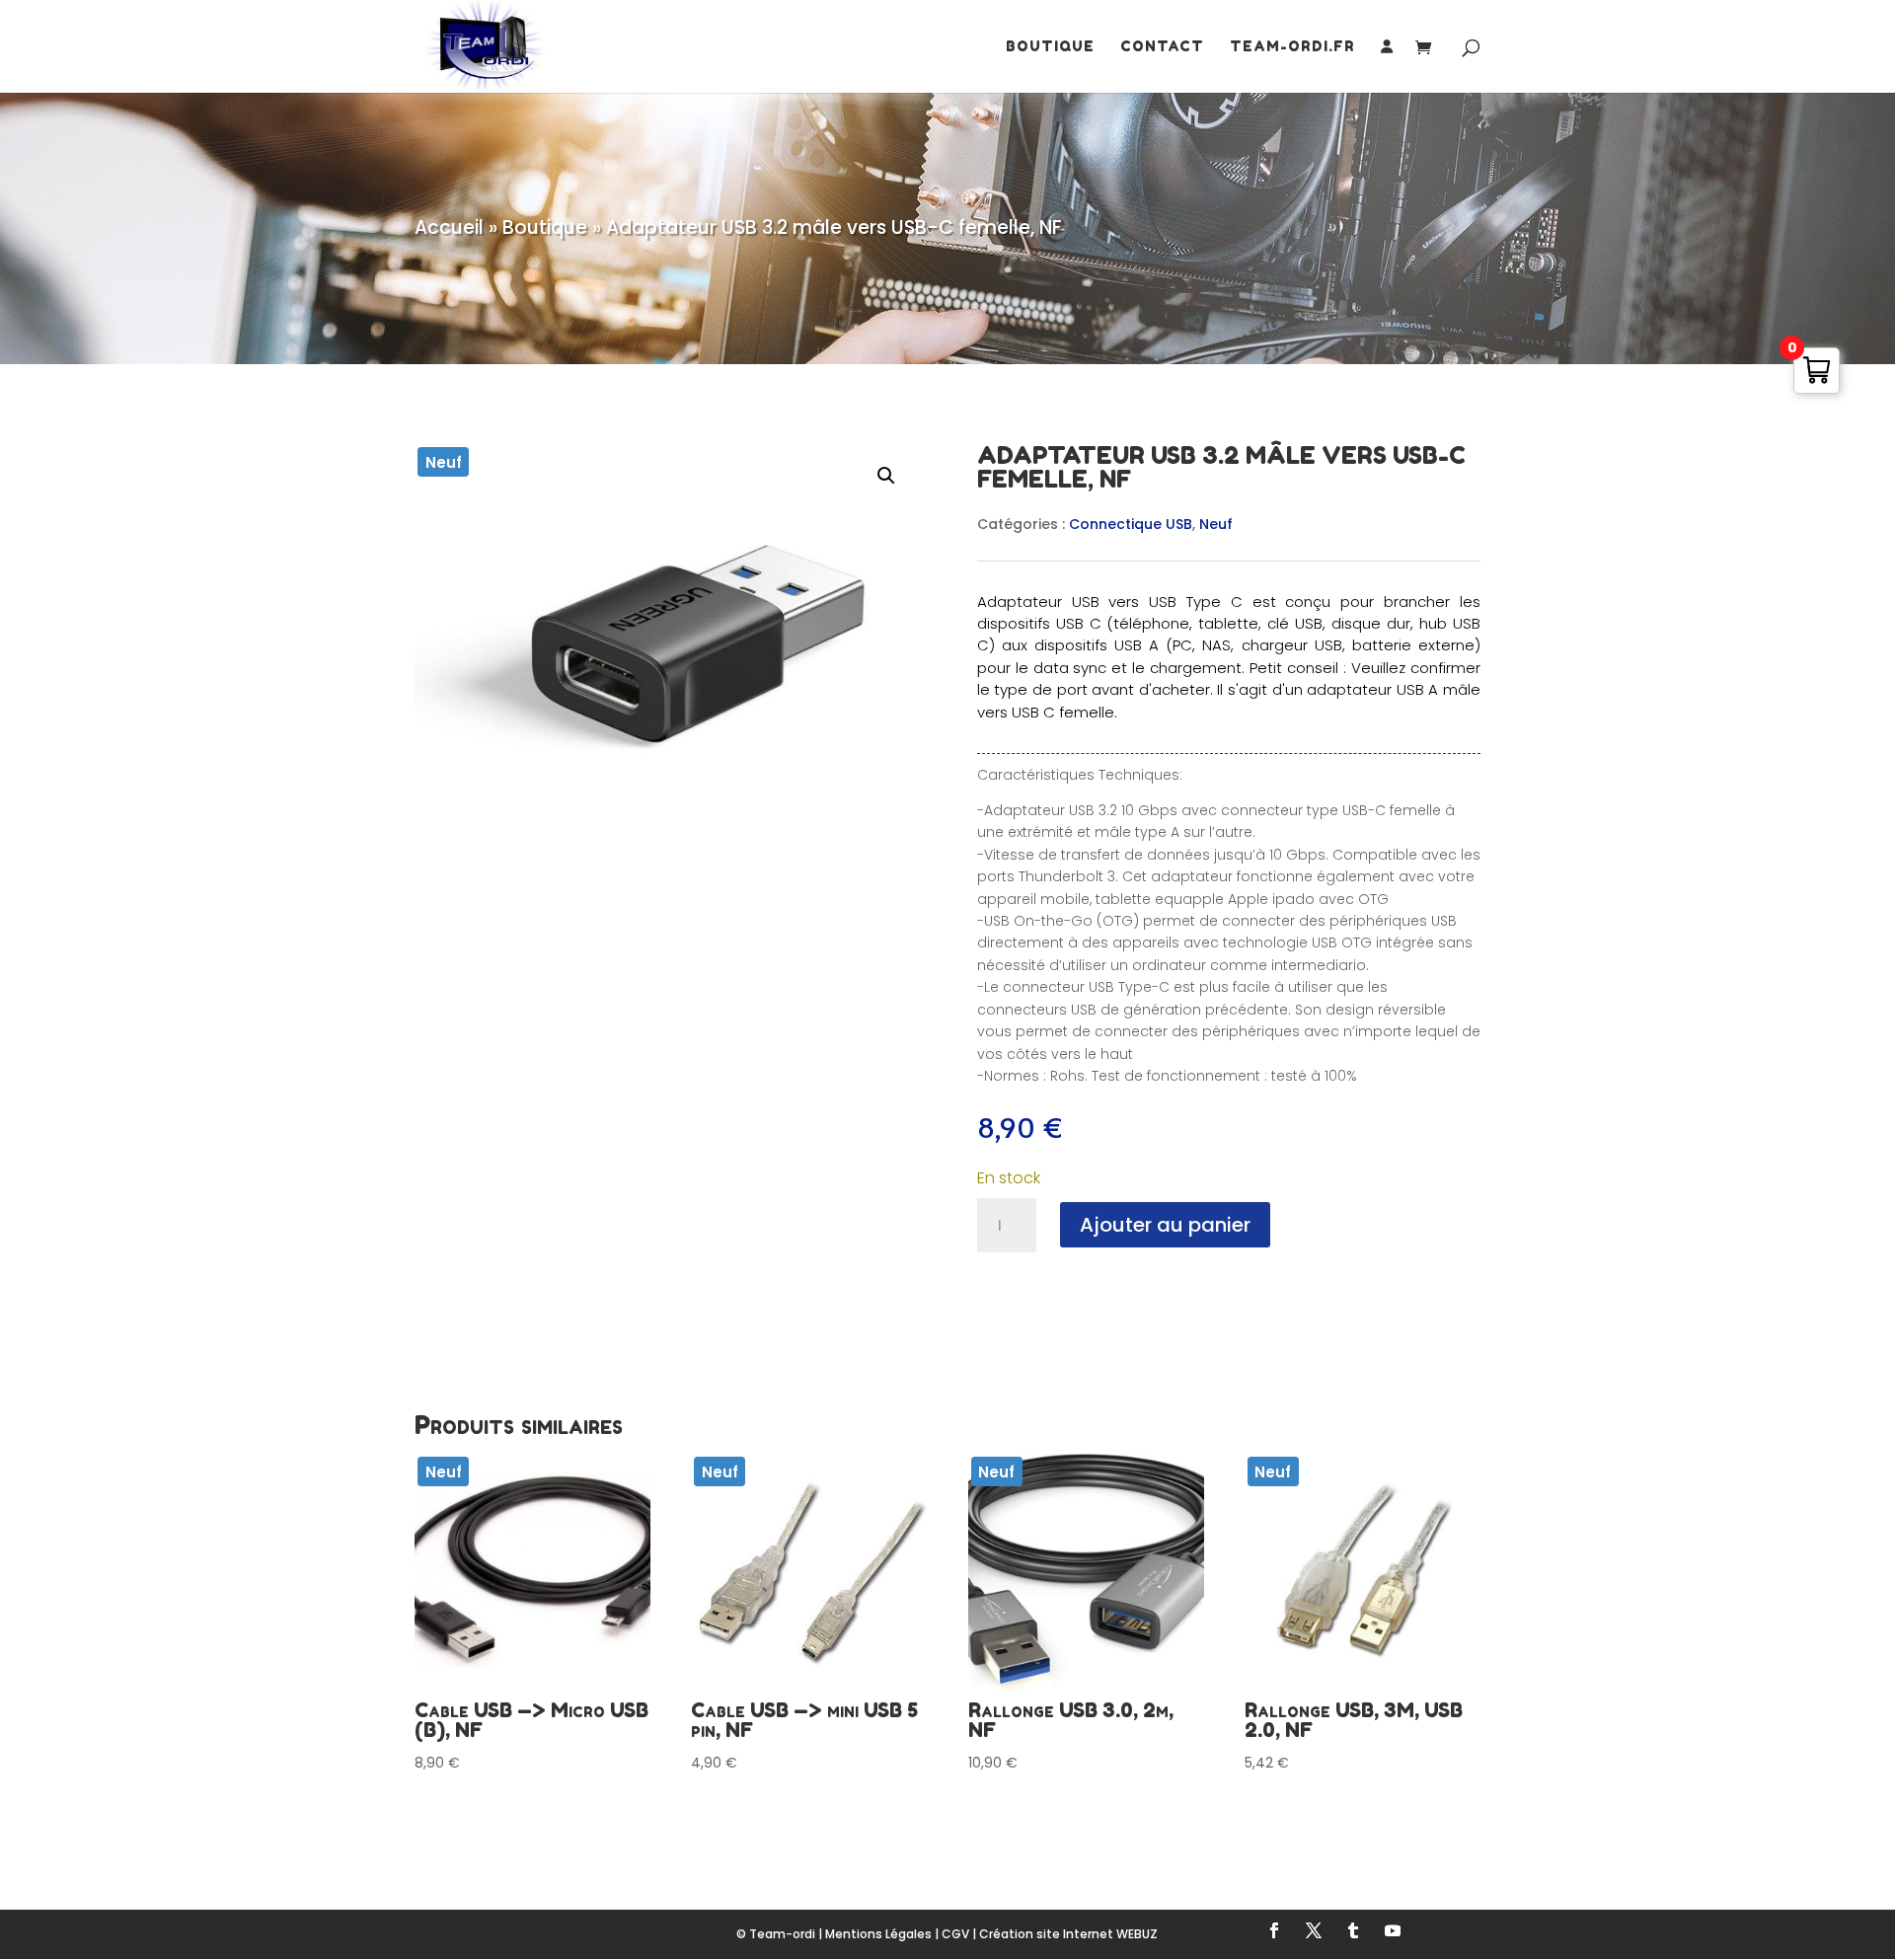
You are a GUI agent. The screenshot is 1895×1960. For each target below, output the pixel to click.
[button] (886, 476)
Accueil (449, 227)
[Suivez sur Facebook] (1274, 1930)
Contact (1162, 47)
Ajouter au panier (1165, 1225)
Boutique (1050, 47)
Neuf (1216, 524)
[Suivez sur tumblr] (1353, 1930)
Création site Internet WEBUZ (1068, 1934)
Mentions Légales (878, 1934)
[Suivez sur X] (1314, 1930)
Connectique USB (1131, 524)
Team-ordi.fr (1292, 47)
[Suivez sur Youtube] (1393, 1930)
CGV (955, 1934)
